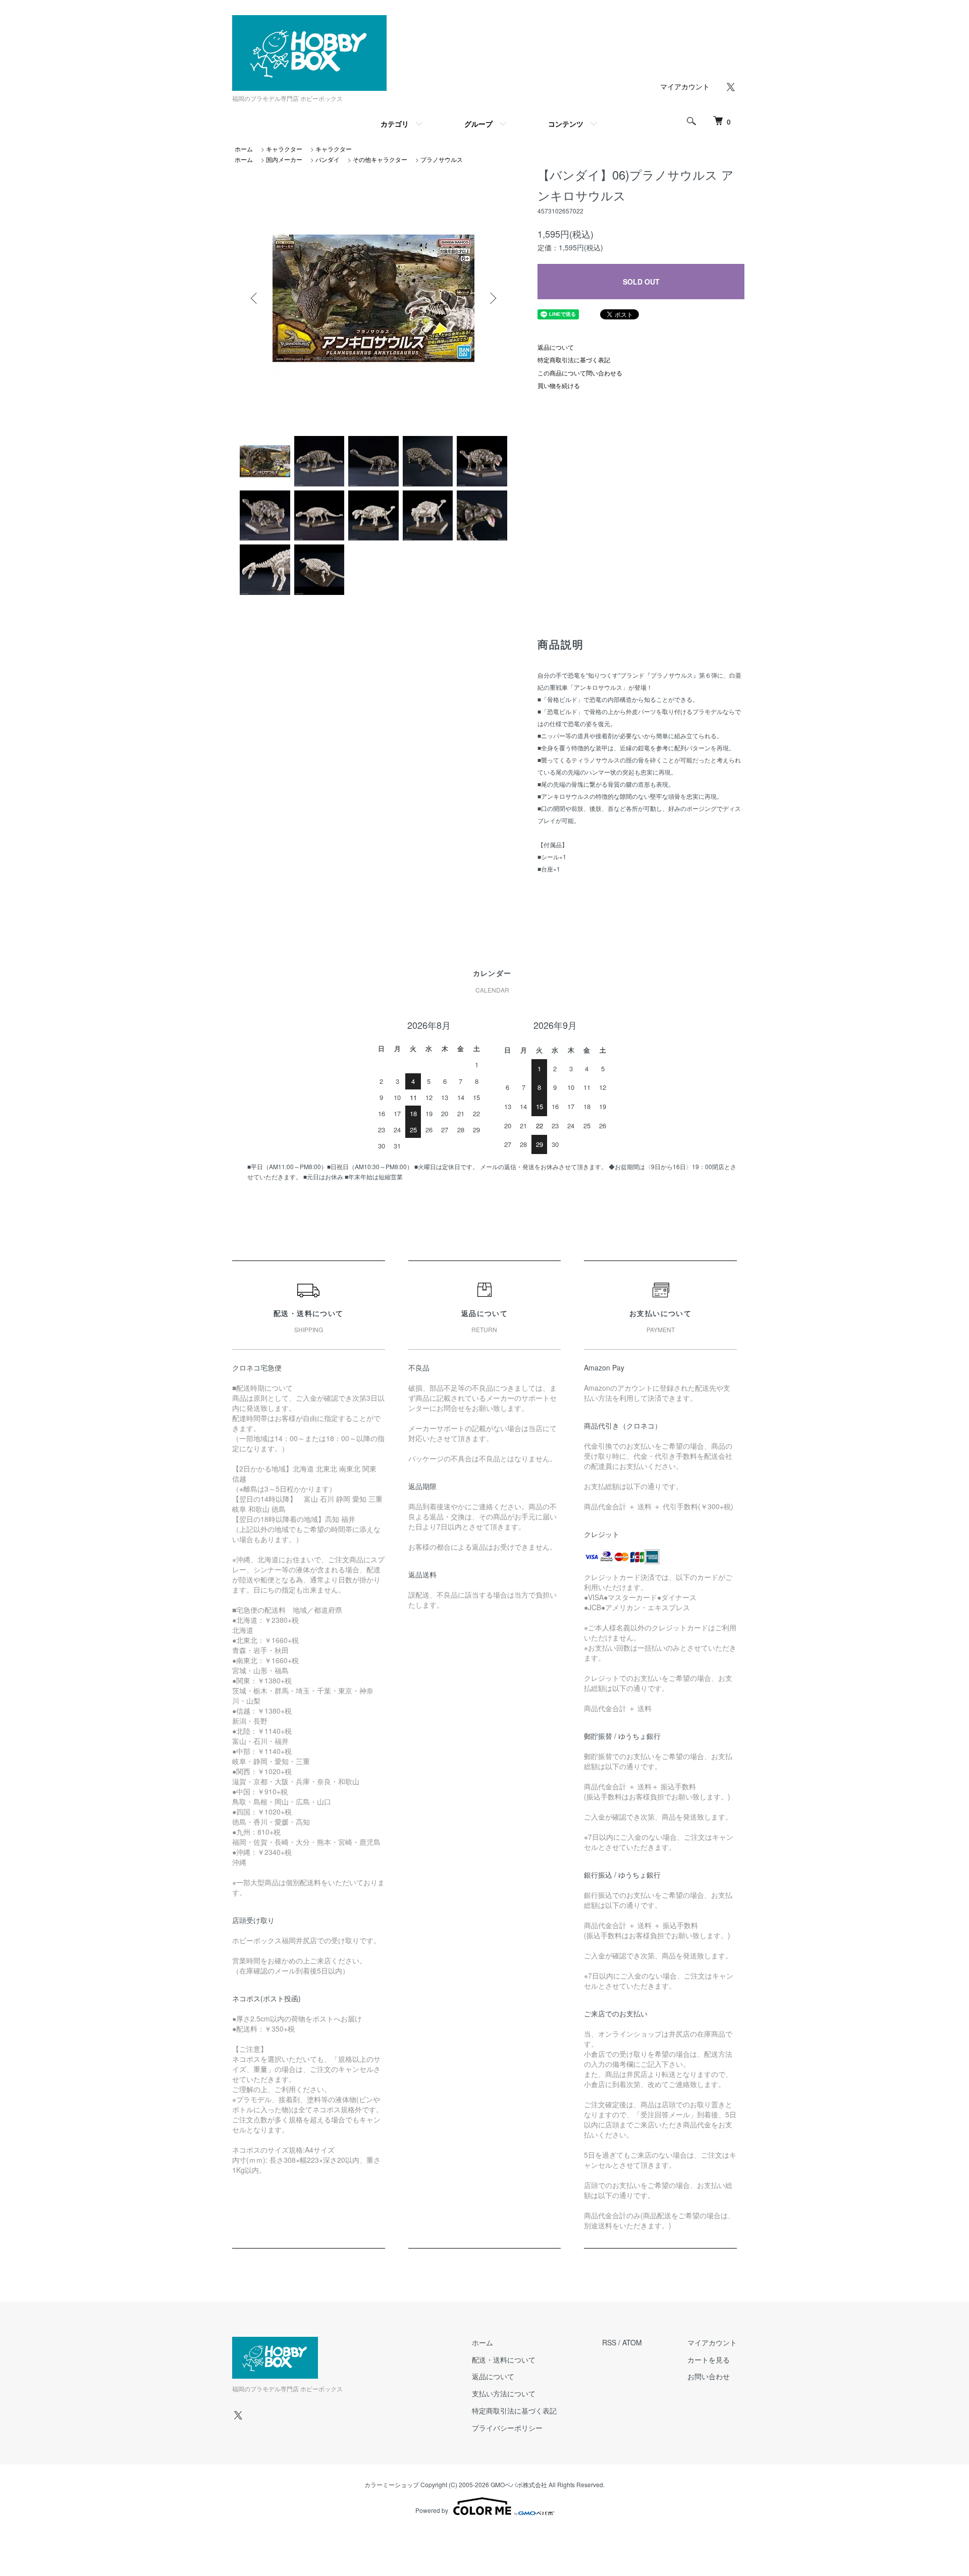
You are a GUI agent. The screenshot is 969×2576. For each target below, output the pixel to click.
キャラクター (284, 149)
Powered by (432, 2510)
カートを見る (709, 2360)
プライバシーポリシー (507, 2428)
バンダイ (328, 159)
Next (492, 298)
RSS (609, 2342)
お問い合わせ (709, 2376)
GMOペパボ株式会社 (519, 2484)
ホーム (244, 149)
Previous (255, 298)
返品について (556, 347)
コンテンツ (566, 124)
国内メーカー (284, 159)
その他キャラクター (380, 159)
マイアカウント (685, 86)
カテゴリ (395, 124)
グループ (478, 124)
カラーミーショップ (392, 2484)
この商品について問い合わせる (580, 373)
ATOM (632, 2342)
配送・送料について (504, 2360)
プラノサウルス (442, 159)
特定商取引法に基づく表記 (574, 360)
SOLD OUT (641, 282)
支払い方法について (504, 2393)
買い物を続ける (559, 385)
